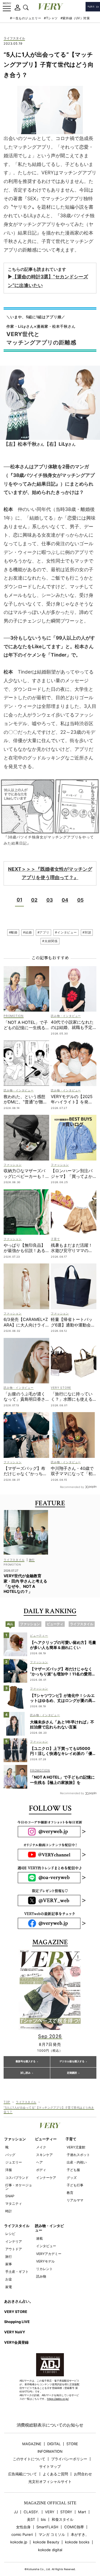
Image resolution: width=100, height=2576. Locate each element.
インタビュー (46, 2246)
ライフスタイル (14, 38)
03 (50, 900)
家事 (9, 2264)
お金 (9, 2279)
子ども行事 (75, 2185)
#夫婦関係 (50, 941)
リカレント (44, 2269)
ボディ (41, 2170)
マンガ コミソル (52, 2535)
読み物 (41, 2276)
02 (34, 900)
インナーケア (46, 2178)
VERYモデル (45, 2261)
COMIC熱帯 (74, 2527)
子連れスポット (78, 2155)
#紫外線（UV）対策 (75, 18)
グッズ (72, 2178)
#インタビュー (66, 932)
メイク (41, 2147)
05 (80, 900)
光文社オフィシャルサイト (50, 2482)
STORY (66, 2512)
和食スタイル (62, 2520)
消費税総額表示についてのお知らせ (50, 2425)
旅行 (9, 2257)
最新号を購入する (26, 2061)
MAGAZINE (32, 2444)
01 (19, 900)
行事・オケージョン (19, 2187)
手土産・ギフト (17, 2272)
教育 (70, 2193)
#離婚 (13, 932)
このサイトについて (29, 2459)
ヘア (39, 2162)
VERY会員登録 (16, 2342)
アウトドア (14, 2249)
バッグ (10, 2155)
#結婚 (27, 932)
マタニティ (14, 2204)
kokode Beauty (46, 2542)
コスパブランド (17, 2178)
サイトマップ (50, 2467)
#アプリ (43, 932)
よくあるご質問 (55, 2474)
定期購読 (72, 2073)
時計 (9, 2211)
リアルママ (75, 2200)
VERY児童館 (76, 2147)
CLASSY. (31, 2512)
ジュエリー (14, 2162)
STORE (72, 2444)
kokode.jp (19, 2542)
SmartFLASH (47, 2527)
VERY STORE (16, 2312)
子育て (71, 2139)
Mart (82, 2512)
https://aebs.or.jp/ (58, 2399)
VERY (50, 2512)
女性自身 (23, 2527)
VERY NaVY (15, 2332)
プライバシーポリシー (69, 2459)
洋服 (9, 2170)
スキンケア (44, 2155)
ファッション (15, 2139)
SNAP (10, 2196)
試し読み (26, 2073)
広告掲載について (22, 2474)
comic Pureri (22, 2535)
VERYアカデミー (49, 2254)
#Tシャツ (51, 18)
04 (65, 900)
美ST (31, 2520)
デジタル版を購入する (72, 2061)
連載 (39, 2238)
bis (43, 2520)
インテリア (14, 2241)
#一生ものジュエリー (26, 18)
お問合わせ (83, 2474)
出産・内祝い (77, 2162)
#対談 (87, 932)
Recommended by (72, 1487)
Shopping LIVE (17, 2322)
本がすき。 (80, 2535)
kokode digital (50, 2550)
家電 (9, 2287)
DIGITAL (54, 2444)
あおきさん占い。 (19, 2301)
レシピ (10, 2234)
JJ (16, 2512)
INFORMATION (50, 2451)
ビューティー (46, 2139)
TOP (7, 2102)
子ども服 (73, 2170)
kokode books (77, 2542)
